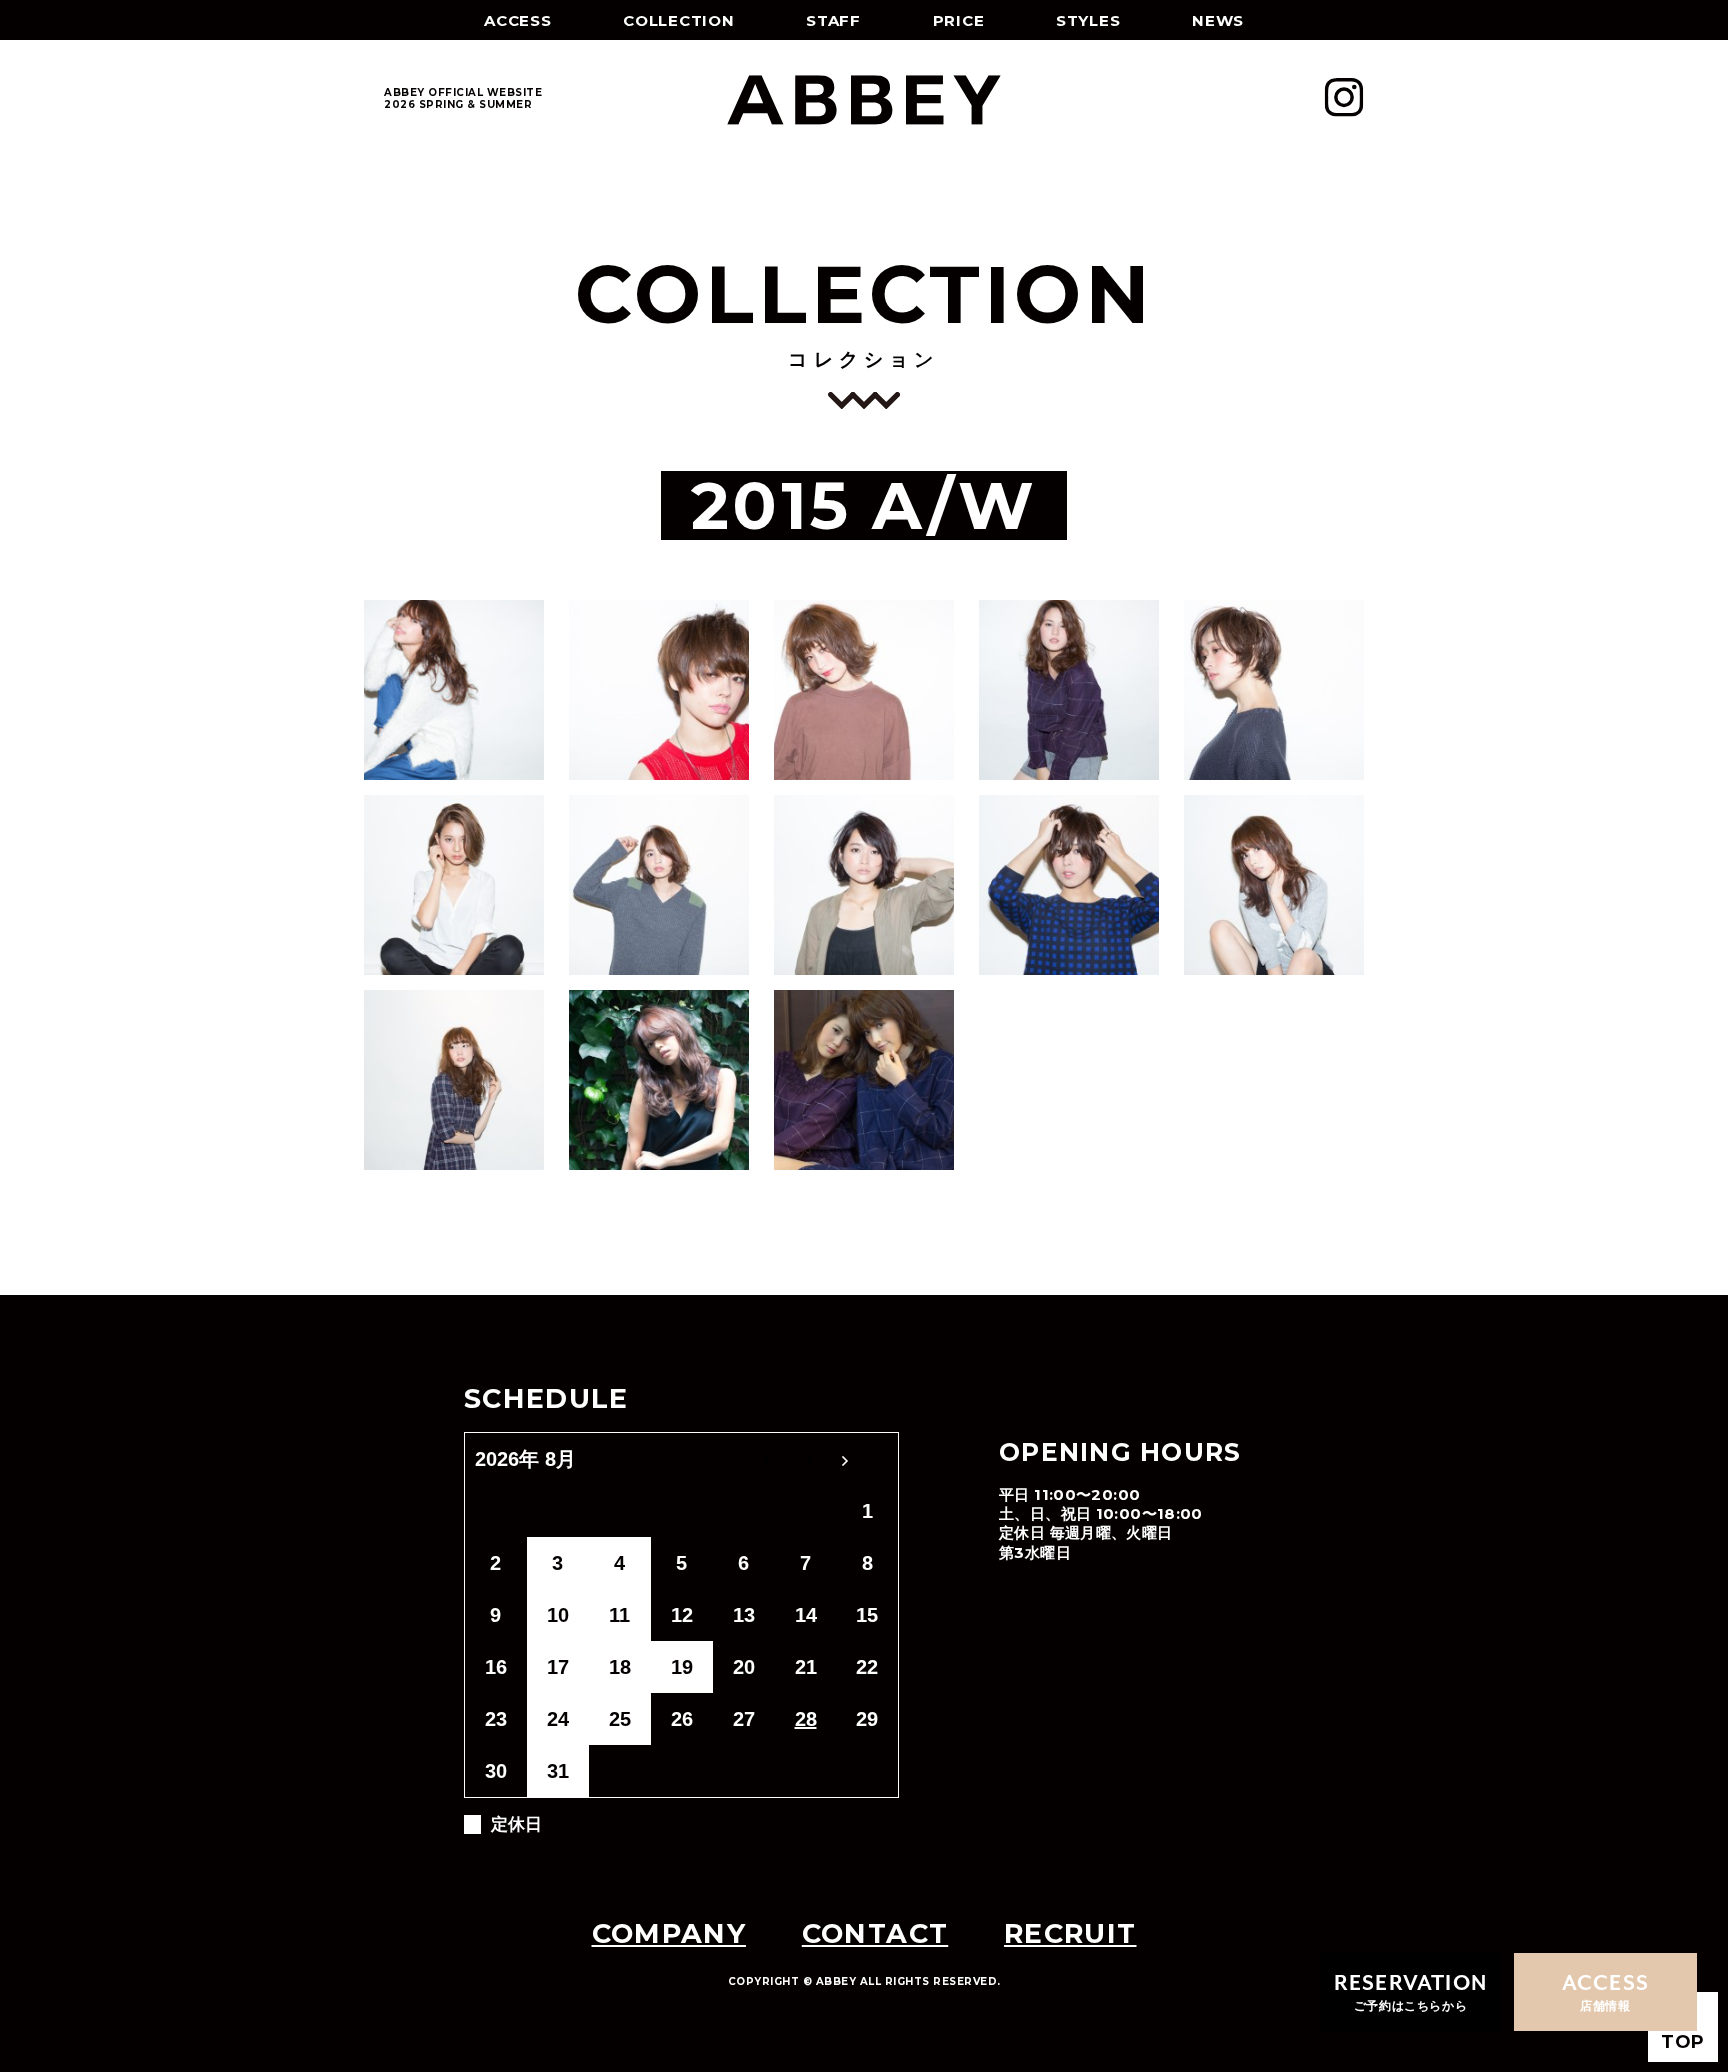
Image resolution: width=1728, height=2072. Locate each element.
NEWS (1218, 20)
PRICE (959, 20)
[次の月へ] (868, 1459)
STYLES (1088, 20)
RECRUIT (1070, 1933)
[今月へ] (806, 1459)
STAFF (833, 20)
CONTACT (875, 1933)
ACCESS (518, 20)
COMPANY (669, 1933)
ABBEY (864, 100)
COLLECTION (679, 20)
